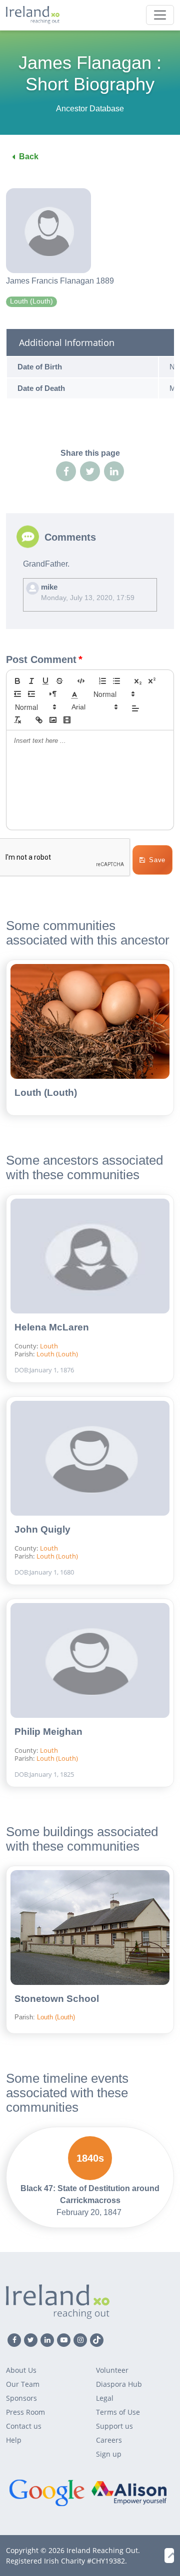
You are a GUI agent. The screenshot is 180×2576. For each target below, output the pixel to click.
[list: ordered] (102, 681)
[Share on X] (90, 471)
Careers (109, 2440)
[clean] (17, 720)
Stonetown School (57, 1999)
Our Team (23, 2384)
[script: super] (152, 681)
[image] (53, 720)
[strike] (59, 681)
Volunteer (112, 2370)
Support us (114, 2426)
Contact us (24, 2426)
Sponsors (21, 2398)
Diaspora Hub (119, 2384)
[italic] (31, 681)
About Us (21, 2370)
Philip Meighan (48, 1732)
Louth (49, 1346)
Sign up (109, 2454)
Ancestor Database (90, 109)
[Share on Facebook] (66, 471)
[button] (74, 694)
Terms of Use (118, 2412)
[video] (67, 720)
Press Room (25, 2412)
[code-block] (81, 681)
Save (157, 860)
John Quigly (42, 1529)
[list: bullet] (116, 681)
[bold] (17, 681)
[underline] (45, 681)
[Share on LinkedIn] (114, 471)
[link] (39, 720)
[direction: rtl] (53, 694)
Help (14, 2440)
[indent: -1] (17, 694)
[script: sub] (138, 681)
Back (29, 157)
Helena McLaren (52, 1327)
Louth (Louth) (46, 1093)
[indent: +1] (31, 694)
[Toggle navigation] (160, 15)
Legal (105, 2398)
